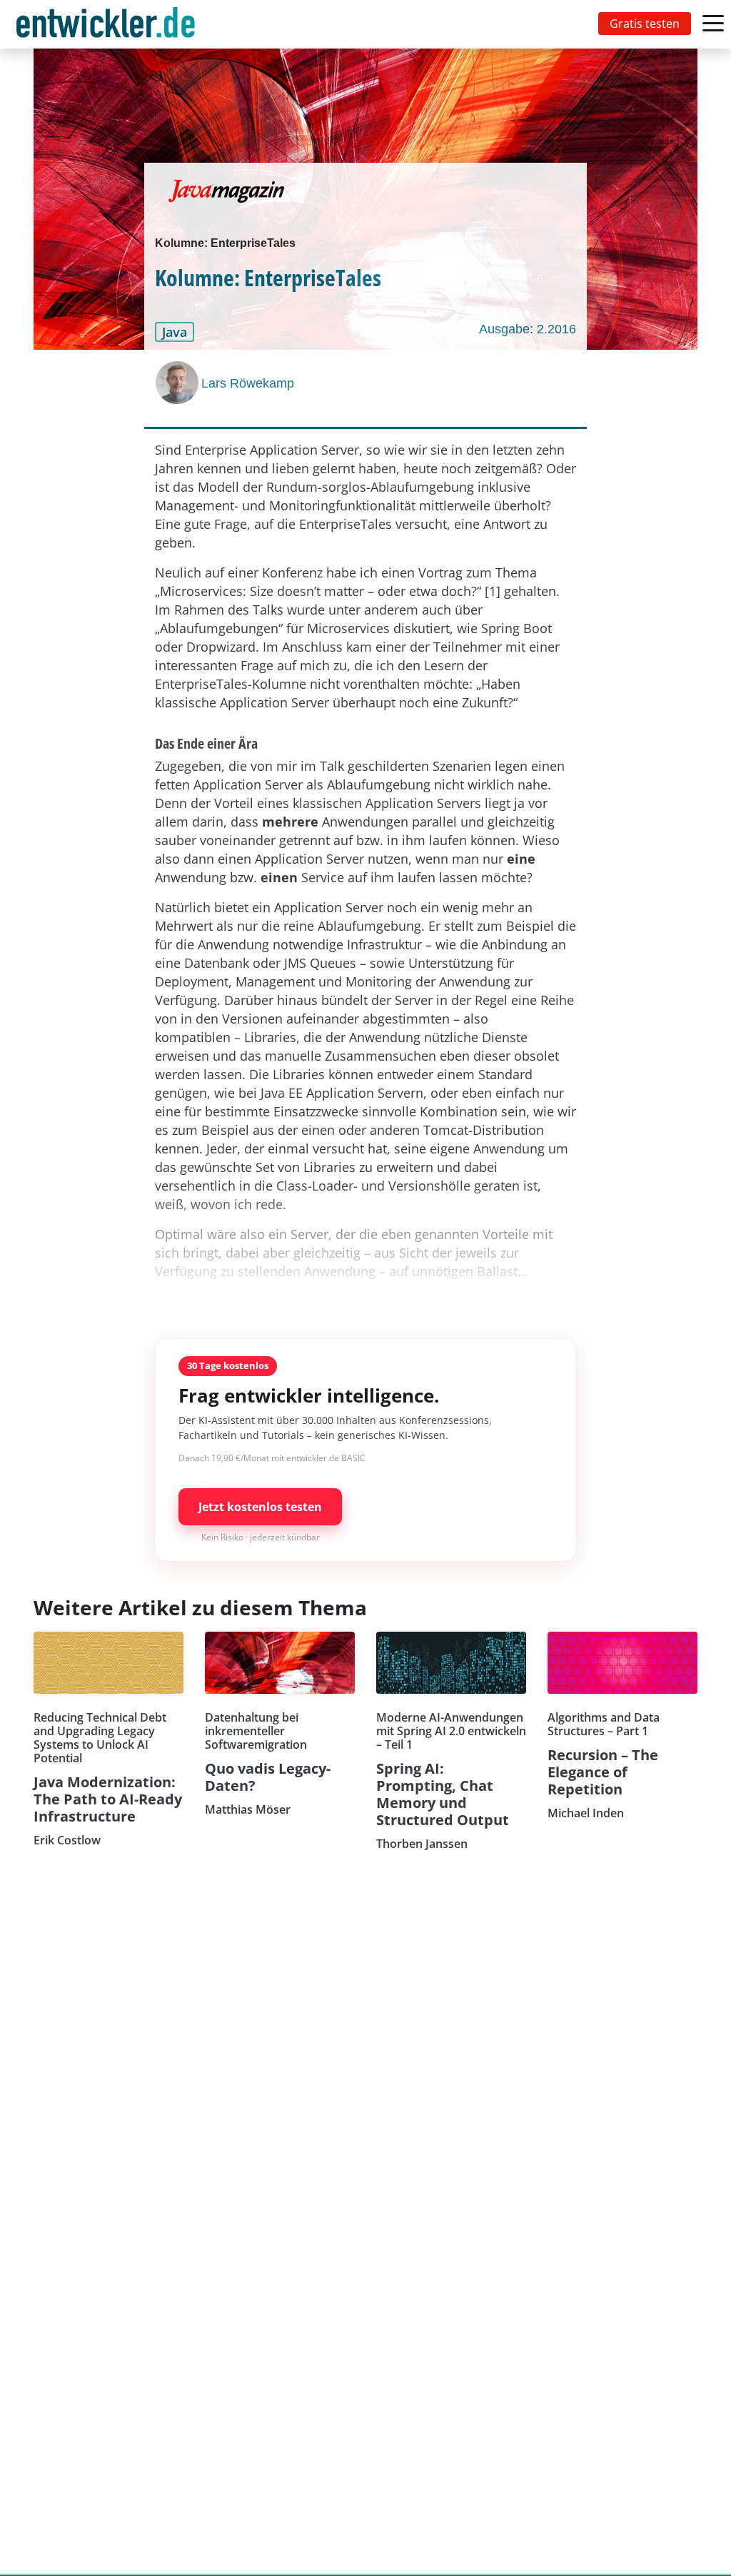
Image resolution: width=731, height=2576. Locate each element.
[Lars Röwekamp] (178, 383)
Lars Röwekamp (248, 383)
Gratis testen (645, 24)
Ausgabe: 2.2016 (528, 329)
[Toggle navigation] (109, 24)
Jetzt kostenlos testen (260, 1507)
